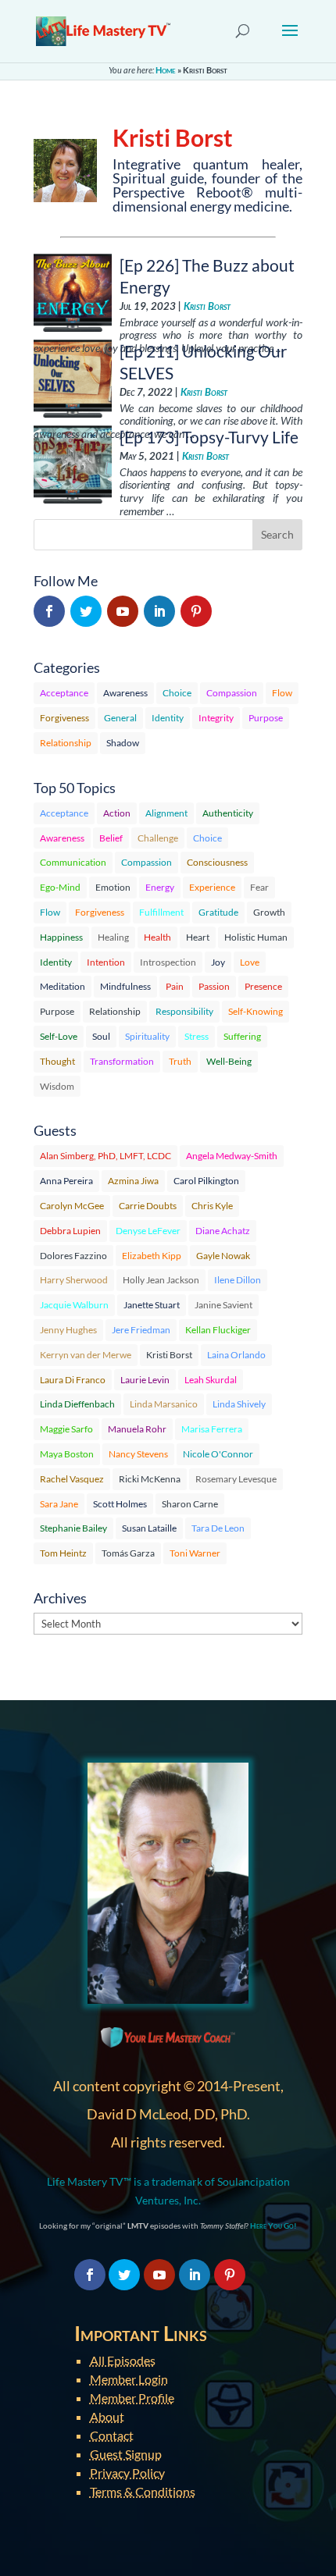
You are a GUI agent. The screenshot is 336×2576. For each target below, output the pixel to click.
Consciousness (217, 862)
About (107, 2416)
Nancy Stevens (138, 1454)
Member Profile (132, 2398)
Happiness (61, 937)
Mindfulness (125, 986)
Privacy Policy (127, 2473)
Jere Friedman (141, 1330)
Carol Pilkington (206, 1181)
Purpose (266, 718)
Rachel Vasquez (72, 1479)
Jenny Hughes (68, 1330)
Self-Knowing (256, 1011)
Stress (197, 1036)
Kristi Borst (207, 306)
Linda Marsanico (164, 1404)
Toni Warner (195, 1553)
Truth (180, 1061)
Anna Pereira (66, 1181)
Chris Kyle (212, 1206)
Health (157, 937)
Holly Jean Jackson (161, 1280)
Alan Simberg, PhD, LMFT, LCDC (105, 1156)
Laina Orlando (236, 1355)
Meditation (63, 986)
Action (117, 813)
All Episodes (123, 2360)
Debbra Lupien (70, 1231)
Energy (160, 887)
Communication (73, 862)
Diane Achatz (223, 1231)
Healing (113, 937)
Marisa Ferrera (212, 1429)
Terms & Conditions (143, 2491)
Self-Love (59, 1036)
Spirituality (147, 1036)
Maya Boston (67, 1454)
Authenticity (228, 813)
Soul (101, 1036)
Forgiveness (64, 718)
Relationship (66, 743)
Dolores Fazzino (73, 1256)
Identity (168, 718)
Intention (106, 962)
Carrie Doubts (148, 1206)
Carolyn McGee (72, 1206)
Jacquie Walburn (74, 1305)
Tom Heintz (63, 1553)
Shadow (123, 743)
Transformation (122, 1061)
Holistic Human (256, 937)
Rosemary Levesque (236, 1479)
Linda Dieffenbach (77, 1404)
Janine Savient (223, 1305)
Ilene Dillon (238, 1280)
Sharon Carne (190, 1504)
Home (166, 70)
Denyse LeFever (148, 1231)
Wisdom (57, 1086)
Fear (259, 887)
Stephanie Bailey (73, 1528)
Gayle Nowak (223, 1256)
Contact (112, 2435)
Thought (57, 1061)
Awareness (125, 693)
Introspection (168, 962)
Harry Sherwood (74, 1280)
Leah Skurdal (211, 1380)
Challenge (158, 838)
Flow (282, 693)
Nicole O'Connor (218, 1454)
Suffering (242, 1036)
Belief (111, 838)
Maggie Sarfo (66, 1429)
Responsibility (184, 1011)
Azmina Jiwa (133, 1181)
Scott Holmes (120, 1504)
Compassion (232, 693)
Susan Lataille (149, 1528)
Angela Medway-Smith (232, 1156)
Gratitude (218, 912)
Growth (269, 912)
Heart (198, 937)
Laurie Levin (145, 1380)
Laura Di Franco (73, 1380)
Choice (177, 693)
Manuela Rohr (137, 1429)
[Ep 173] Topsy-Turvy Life (209, 437)
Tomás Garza (128, 1553)
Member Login (129, 2379)
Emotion (113, 887)
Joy (218, 962)
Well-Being (229, 1061)
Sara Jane (59, 1504)
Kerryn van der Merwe (86, 1355)
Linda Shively (239, 1404)
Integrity (216, 718)
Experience (212, 887)
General (120, 718)
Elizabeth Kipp (152, 1256)
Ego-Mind (60, 887)
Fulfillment (161, 912)
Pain (175, 986)
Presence (263, 986)
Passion (214, 986)
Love (250, 962)
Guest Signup (126, 2454)
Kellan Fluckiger (218, 1330)
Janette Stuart (152, 1305)
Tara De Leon (218, 1528)
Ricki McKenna (150, 1479)
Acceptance (64, 693)
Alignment (166, 813)
